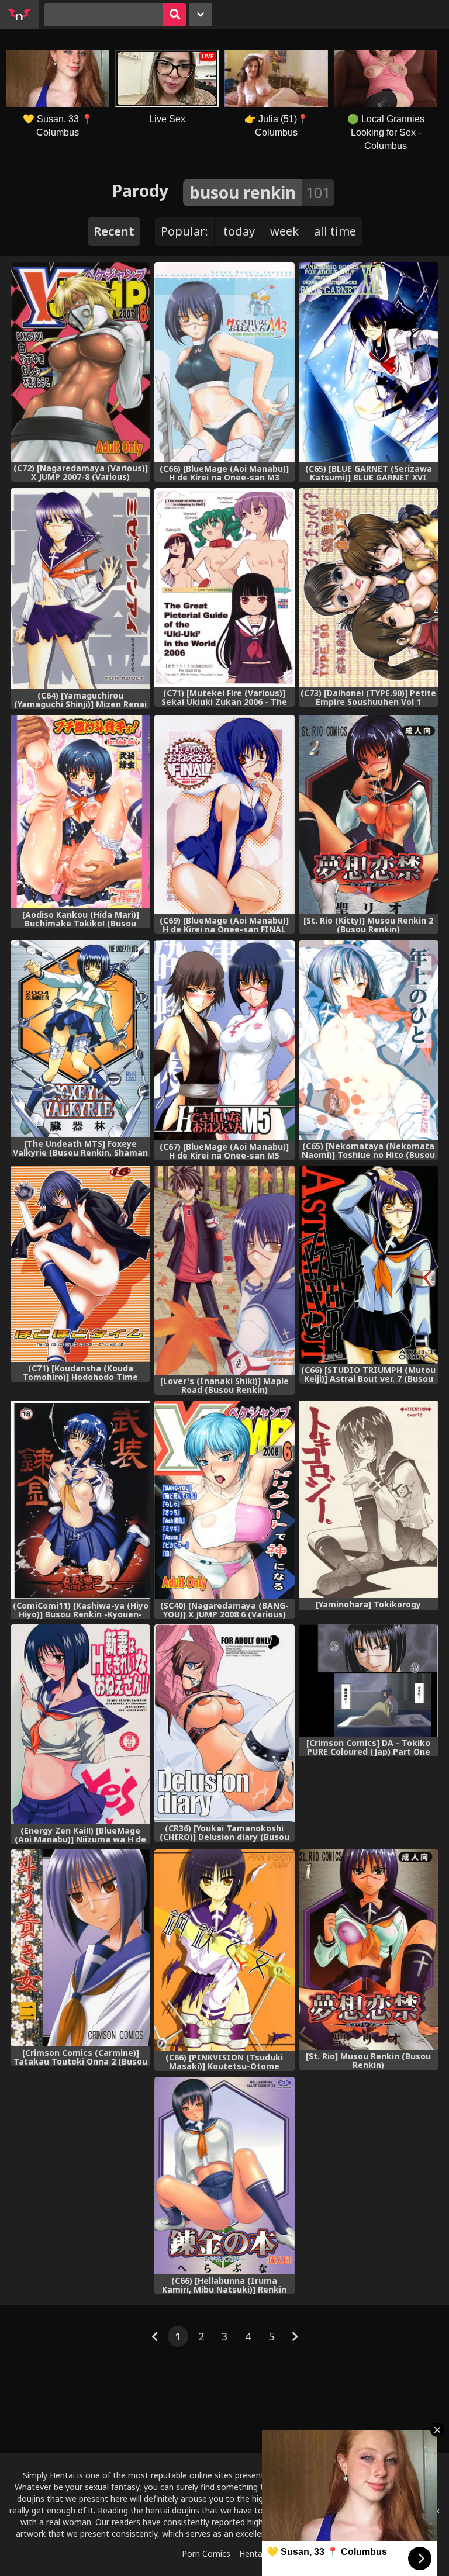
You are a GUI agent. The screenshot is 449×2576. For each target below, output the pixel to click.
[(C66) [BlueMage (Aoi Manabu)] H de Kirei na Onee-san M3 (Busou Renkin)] (224, 362)
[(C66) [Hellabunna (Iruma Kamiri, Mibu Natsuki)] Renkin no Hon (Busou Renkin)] (224, 2176)
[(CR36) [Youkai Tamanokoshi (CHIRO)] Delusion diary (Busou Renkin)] (224, 1723)
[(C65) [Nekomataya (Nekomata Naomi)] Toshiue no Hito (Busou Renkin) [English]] (369, 1040)
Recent (114, 231)
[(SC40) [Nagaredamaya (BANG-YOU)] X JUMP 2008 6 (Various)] (224, 1500)
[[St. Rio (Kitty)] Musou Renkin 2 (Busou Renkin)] (369, 815)
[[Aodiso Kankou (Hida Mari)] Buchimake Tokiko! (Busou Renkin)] (80, 812)
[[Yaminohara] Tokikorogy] (369, 1499)
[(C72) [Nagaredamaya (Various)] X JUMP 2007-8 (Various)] (80, 362)
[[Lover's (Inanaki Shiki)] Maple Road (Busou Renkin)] (224, 1270)
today (239, 231)
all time (335, 231)
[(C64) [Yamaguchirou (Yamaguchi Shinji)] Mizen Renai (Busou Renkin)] (80, 589)
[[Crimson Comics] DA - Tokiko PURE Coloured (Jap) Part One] (369, 1680)
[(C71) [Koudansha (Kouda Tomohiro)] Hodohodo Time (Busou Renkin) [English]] (80, 1264)
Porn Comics (206, 2553)
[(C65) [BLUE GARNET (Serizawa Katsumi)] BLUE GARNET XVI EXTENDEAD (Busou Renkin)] (369, 362)
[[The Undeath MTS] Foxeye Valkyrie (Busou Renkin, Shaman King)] (80, 1039)
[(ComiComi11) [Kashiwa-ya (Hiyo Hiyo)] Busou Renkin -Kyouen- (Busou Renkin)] (80, 1500)
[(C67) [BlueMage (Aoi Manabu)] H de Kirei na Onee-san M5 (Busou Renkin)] (224, 1040)
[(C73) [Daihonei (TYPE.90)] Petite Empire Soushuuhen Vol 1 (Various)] (369, 588)
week (284, 231)
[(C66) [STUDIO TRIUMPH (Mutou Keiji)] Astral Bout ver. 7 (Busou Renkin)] (369, 1265)
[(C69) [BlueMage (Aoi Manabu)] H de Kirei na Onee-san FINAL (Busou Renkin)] (224, 815)
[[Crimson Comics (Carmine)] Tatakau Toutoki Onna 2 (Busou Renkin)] (80, 1948)
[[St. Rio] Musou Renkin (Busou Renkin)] (369, 1950)
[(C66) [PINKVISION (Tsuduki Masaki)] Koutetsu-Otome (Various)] (224, 1950)
